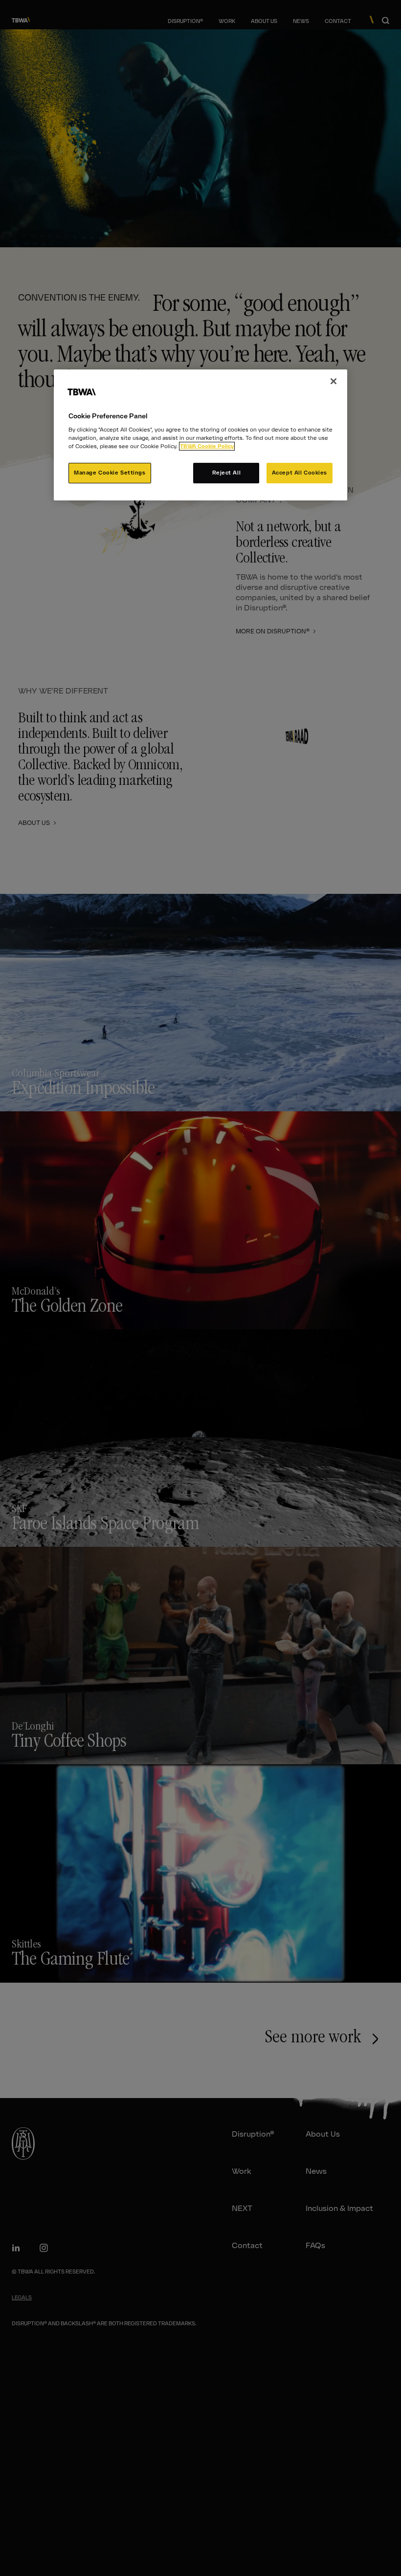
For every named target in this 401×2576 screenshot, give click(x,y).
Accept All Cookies (300, 473)
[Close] (334, 381)
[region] (200, 435)
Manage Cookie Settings (110, 473)
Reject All (227, 473)
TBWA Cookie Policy (207, 446)
